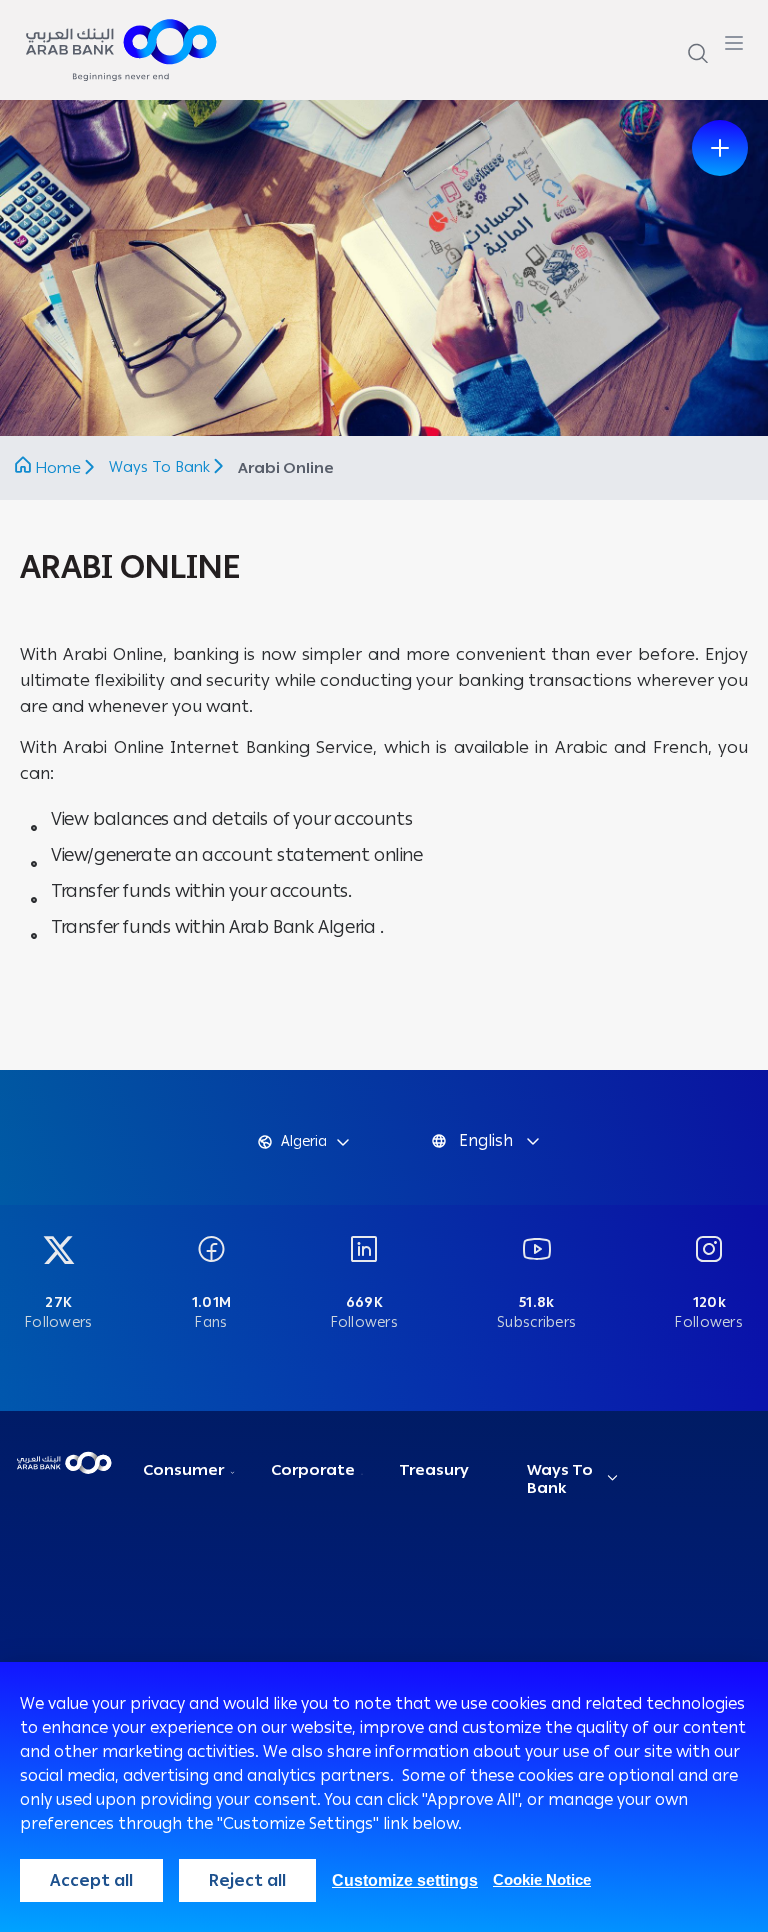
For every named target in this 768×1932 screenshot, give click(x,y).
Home (58, 468)
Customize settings (405, 1880)
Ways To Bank (161, 467)
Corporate (313, 1470)
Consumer (183, 1470)
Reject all (247, 1880)
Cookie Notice (542, 1879)
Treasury (434, 1470)
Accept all (91, 1880)
